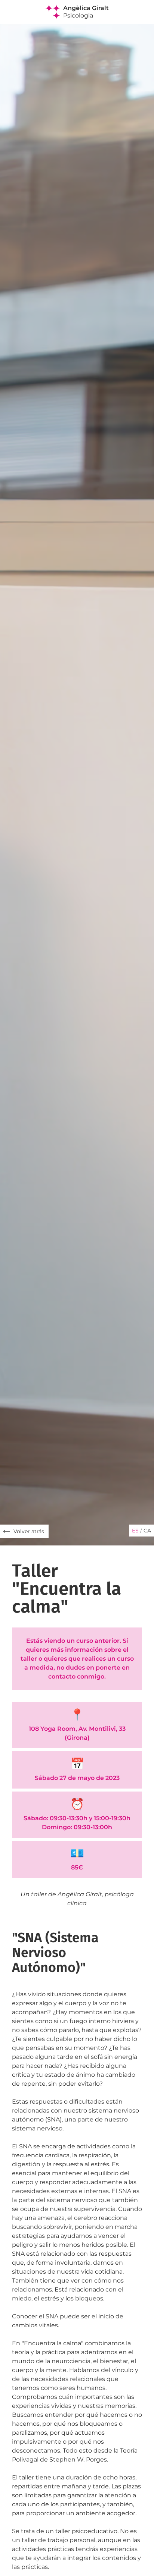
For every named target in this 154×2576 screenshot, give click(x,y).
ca (147, 1531)
